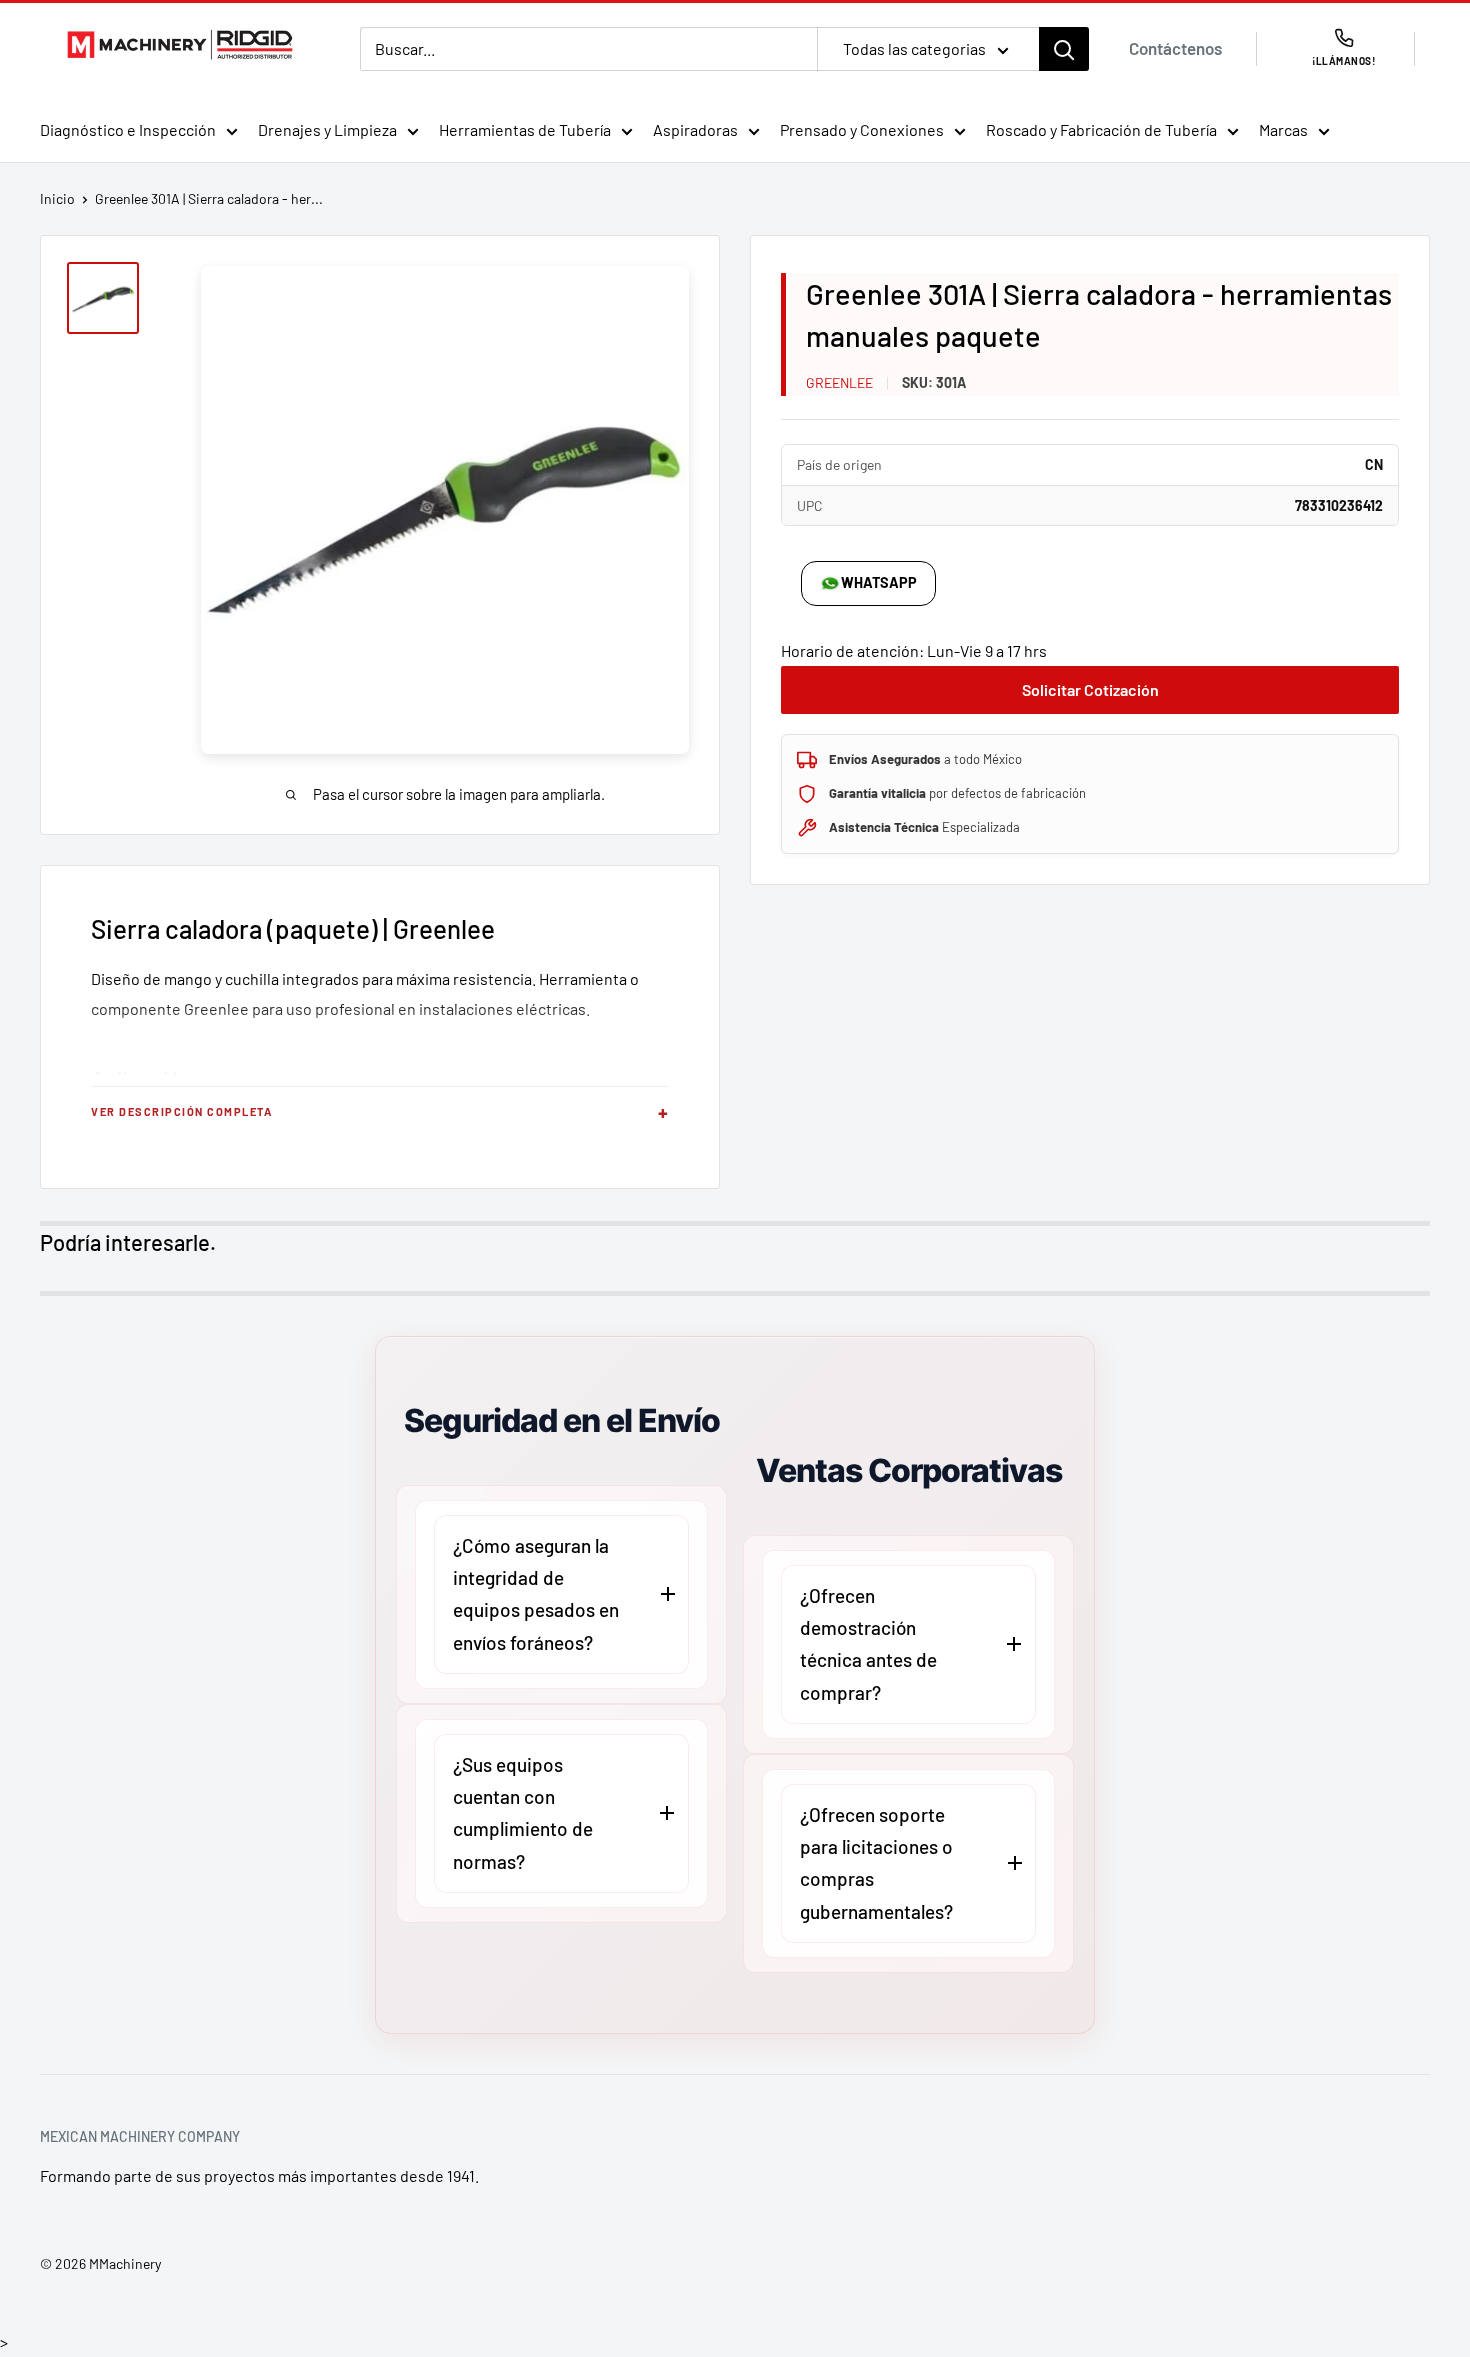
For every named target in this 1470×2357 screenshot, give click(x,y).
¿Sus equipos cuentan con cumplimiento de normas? (523, 1813)
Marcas (1283, 129)
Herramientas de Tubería (525, 129)
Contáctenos (1175, 48)
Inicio (57, 198)
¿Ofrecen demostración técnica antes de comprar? (868, 1644)
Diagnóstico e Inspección (128, 129)
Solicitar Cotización (1090, 689)
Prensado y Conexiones (862, 129)
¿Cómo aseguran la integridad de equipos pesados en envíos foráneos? (536, 1594)
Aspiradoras (695, 129)
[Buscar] (1064, 49)
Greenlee (839, 382)
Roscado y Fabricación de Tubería (1101, 129)
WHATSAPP (879, 582)
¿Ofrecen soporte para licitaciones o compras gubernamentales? (876, 1863)
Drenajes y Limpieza (327, 129)
